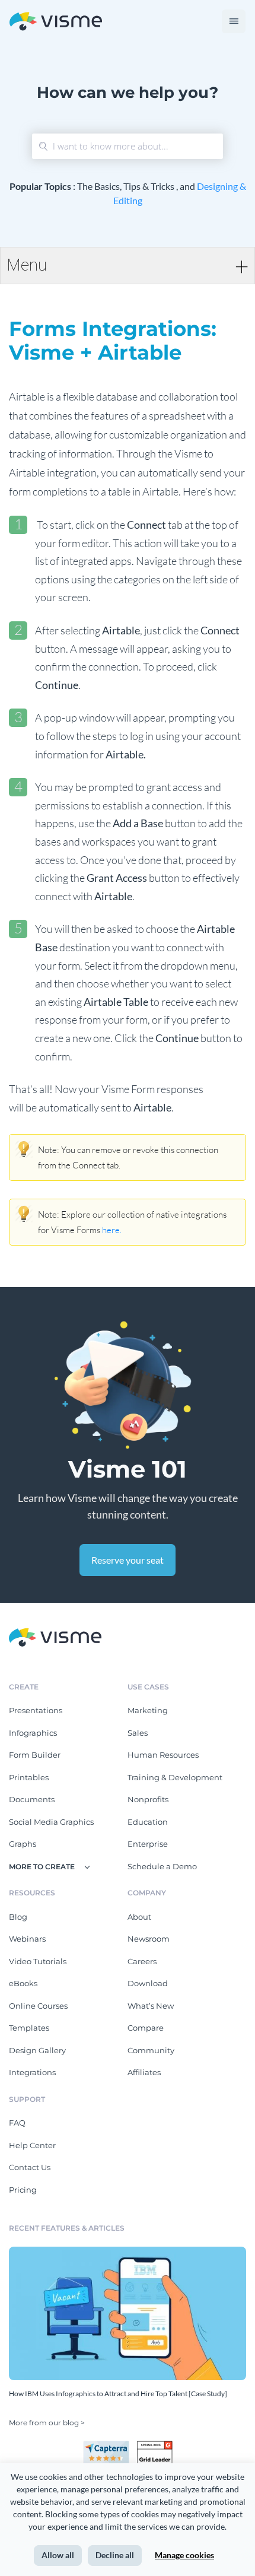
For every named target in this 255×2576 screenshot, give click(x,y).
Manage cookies (184, 2555)
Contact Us (30, 2167)
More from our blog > (47, 2423)
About (139, 1917)
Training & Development (175, 1777)
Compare (146, 2028)
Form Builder (35, 1755)
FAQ (17, 2123)
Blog (18, 1917)
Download (148, 1983)
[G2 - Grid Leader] (155, 2445)
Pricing (23, 2190)
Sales (138, 1733)
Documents (32, 1799)
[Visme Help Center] (56, 22)
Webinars (27, 1939)
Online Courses (38, 2006)
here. (112, 1230)
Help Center (32, 2145)
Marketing (148, 1710)
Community (151, 2050)
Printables (29, 1777)
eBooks (23, 1983)
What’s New (151, 2006)
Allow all (58, 2555)
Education (148, 1822)
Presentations (36, 1710)
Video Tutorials (38, 1961)
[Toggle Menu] (234, 21)
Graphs (23, 1844)
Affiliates (144, 2072)
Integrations (32, 2072)
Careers (142, 1961)
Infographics (33, 1733)
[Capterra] (110, 2445)
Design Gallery (37, 2050)
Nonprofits (148, 1799)
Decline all (115, 2555)
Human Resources (163, 1755)
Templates (29, 2028)
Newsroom (149, 1939)
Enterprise (148, 1844)
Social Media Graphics (51, 1822)
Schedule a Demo (162, 1866)
